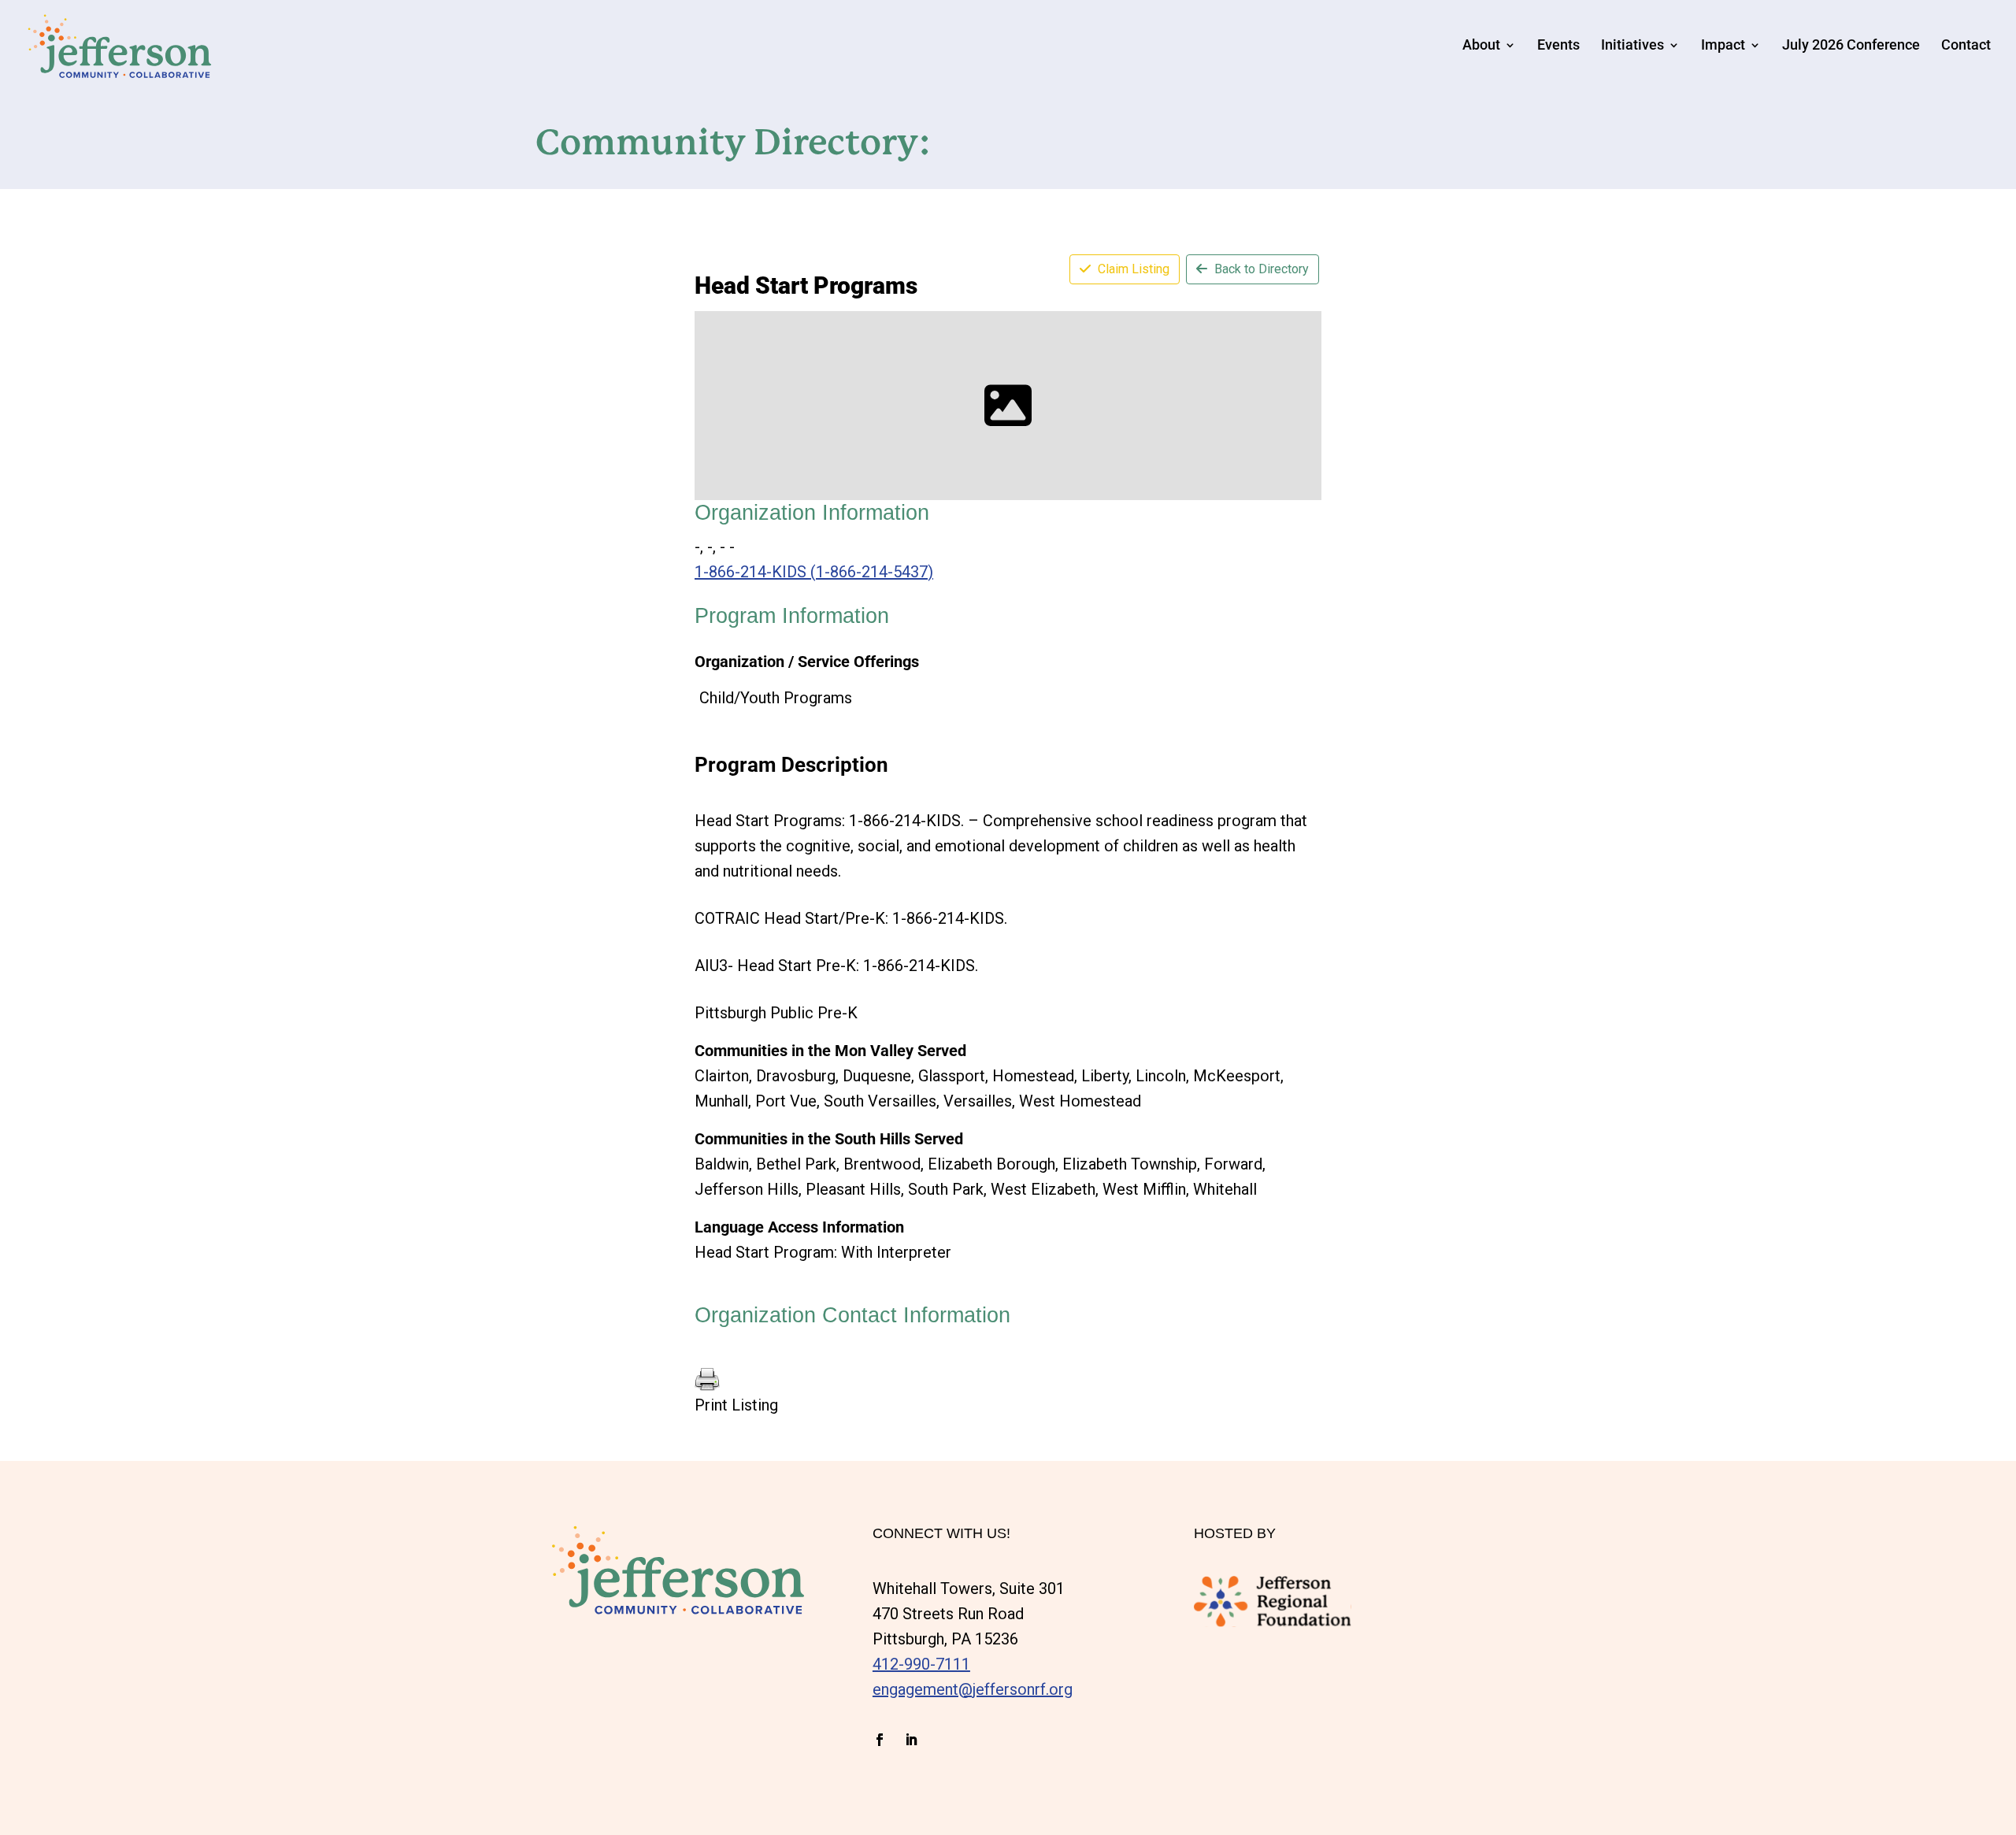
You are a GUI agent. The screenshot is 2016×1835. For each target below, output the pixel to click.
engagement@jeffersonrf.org (973, 1689)
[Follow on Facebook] (880, 1740)
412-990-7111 (921, 1664)
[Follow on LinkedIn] (911, 1740)
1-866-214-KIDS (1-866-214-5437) (814, 572)
